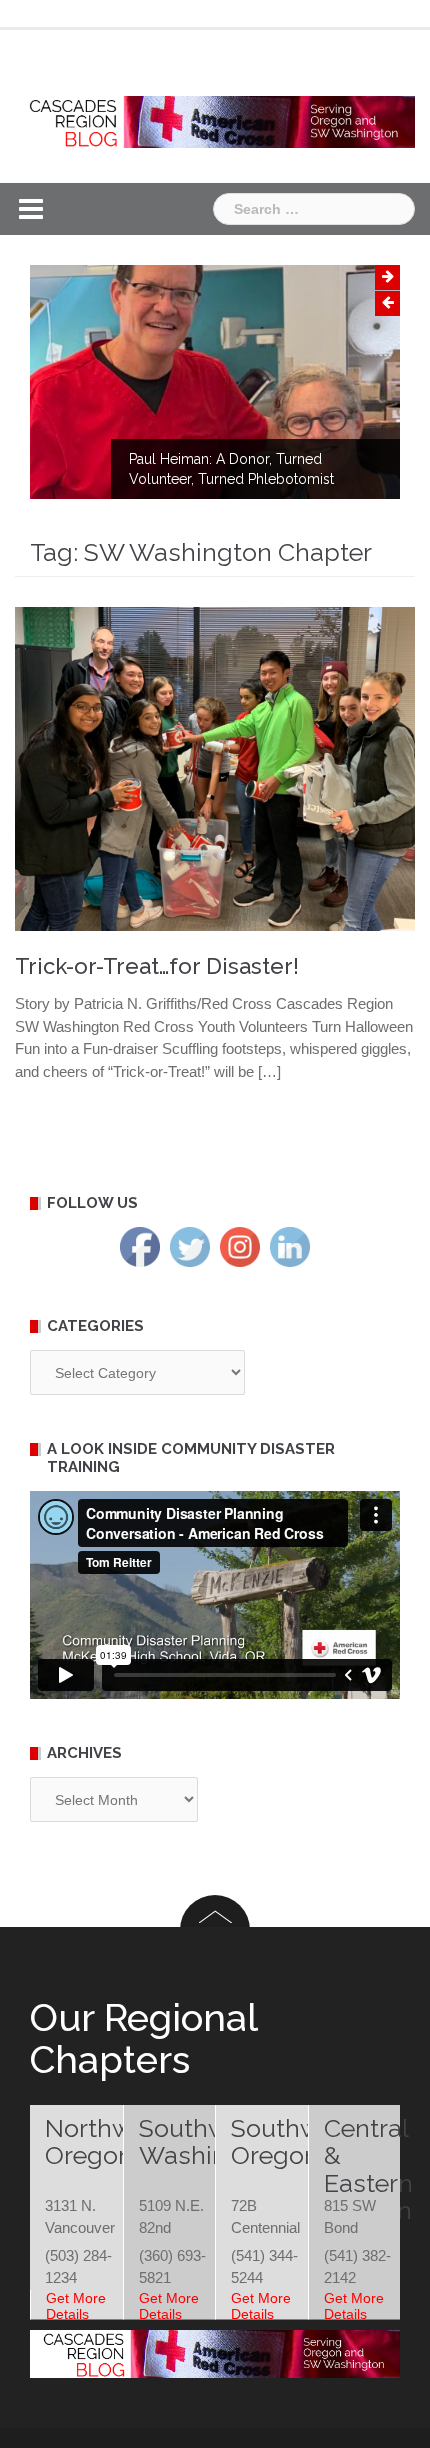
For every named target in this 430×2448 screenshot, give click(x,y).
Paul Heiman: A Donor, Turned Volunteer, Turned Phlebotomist (231, 469)
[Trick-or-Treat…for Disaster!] (215, 768)
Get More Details (76, 2306)
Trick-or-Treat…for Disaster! (157, 966)
